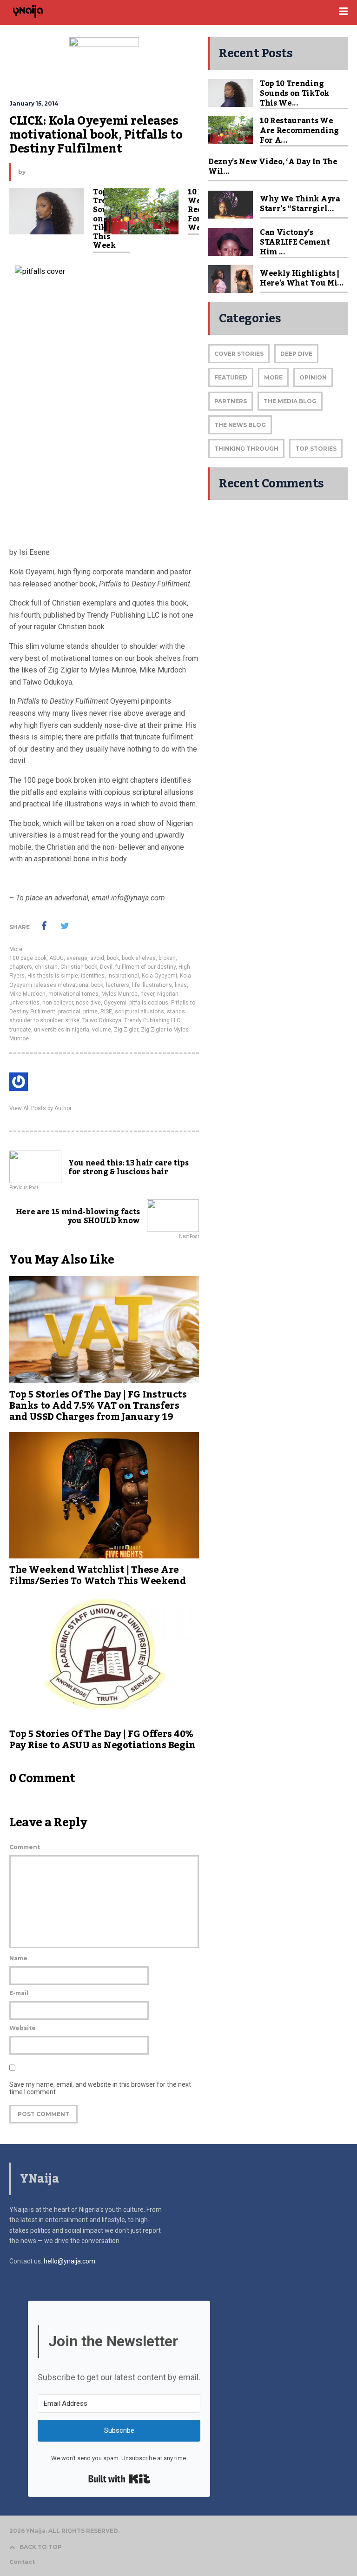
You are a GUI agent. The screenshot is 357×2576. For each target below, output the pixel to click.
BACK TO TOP (41, 2547)
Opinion (313, 377)
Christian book (79, 967)
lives (181, 985)
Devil (106, 967)
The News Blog (240, 425)
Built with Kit (119, 2479)
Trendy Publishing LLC (152, 1020)
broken (167, 958)
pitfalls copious (149, 1003)
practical (69, 1012)
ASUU (56, 958)
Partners (231, 401)
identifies (93, 976)
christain (46, 967)
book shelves (139, 958)
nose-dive (88, 1003)
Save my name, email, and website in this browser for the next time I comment (100, 2088)
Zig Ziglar (126, 1030)
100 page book (28, 958)
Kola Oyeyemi (159, 976)
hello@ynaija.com (69, 2261)
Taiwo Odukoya (102, 1020)
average (77, 958)
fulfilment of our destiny (145, 967)
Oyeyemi (115, 1003)
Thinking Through (246, 449)
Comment (25, 1847)
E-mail (19, 1993)
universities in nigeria (62, 1030)
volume (102, 1030)
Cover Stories (239, 354)
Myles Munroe (119, 994)
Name (18, 1958)
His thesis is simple (53, 976)
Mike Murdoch (27, 994)
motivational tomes (73, 994)
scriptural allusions (139, 1012)
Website (23, 2028)
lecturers (118, 985)
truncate (20, 1030)
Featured (231, 377)
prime (90, 1012)
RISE (106, 1012)
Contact (22, 2562)
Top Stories (316, 449)
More (16, 949)
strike (72, 1020)
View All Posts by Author (40, 1108)
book (113, 958)
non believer (58, 1003)
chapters (21, 967)
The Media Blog (290, 401)
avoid (97, 958)
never (147, 994)
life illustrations (152, 985)
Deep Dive (296, 354)
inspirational (123, 976)
